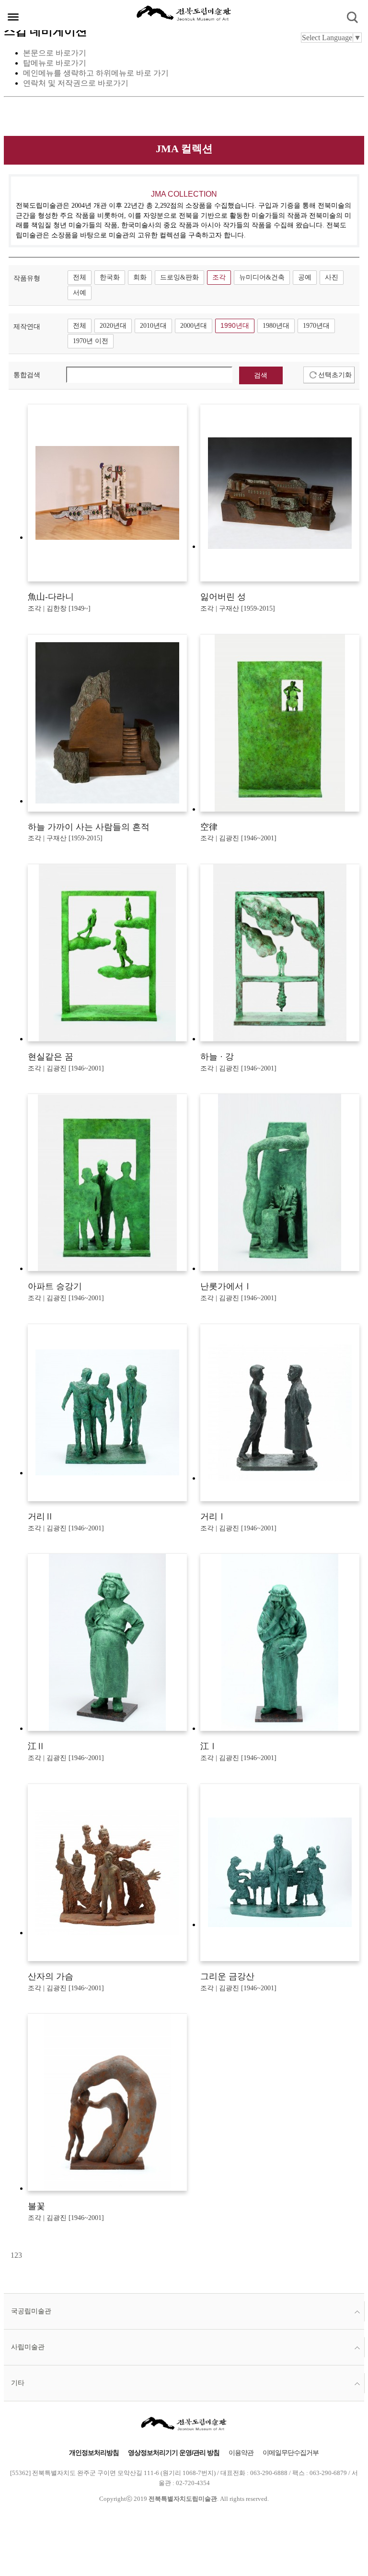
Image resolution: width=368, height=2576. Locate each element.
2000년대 (194, 326)
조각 (219, 277)
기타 (18, 2383)
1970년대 (316, 326)
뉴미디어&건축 (262, 277)
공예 (305, 277)
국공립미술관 (31, 2311)
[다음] (23, 2255)
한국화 (110, 277)
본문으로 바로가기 (55, 53)
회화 (140, 277)
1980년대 (276, 326)
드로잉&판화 (179, 277)
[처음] (10, 2255)
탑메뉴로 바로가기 (55, 63)
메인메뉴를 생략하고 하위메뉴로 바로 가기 (96, 73)
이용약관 (241, 2453)
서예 (80, 293)
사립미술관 (28, 2347)
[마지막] (25, 2255)
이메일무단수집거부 (291, 2453)
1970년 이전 (91, 341)
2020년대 (113, 326)
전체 (80, 277)
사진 (332, 277)
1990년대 (235, 326)
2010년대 (153, 326)
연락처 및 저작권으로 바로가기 (76, 83)
